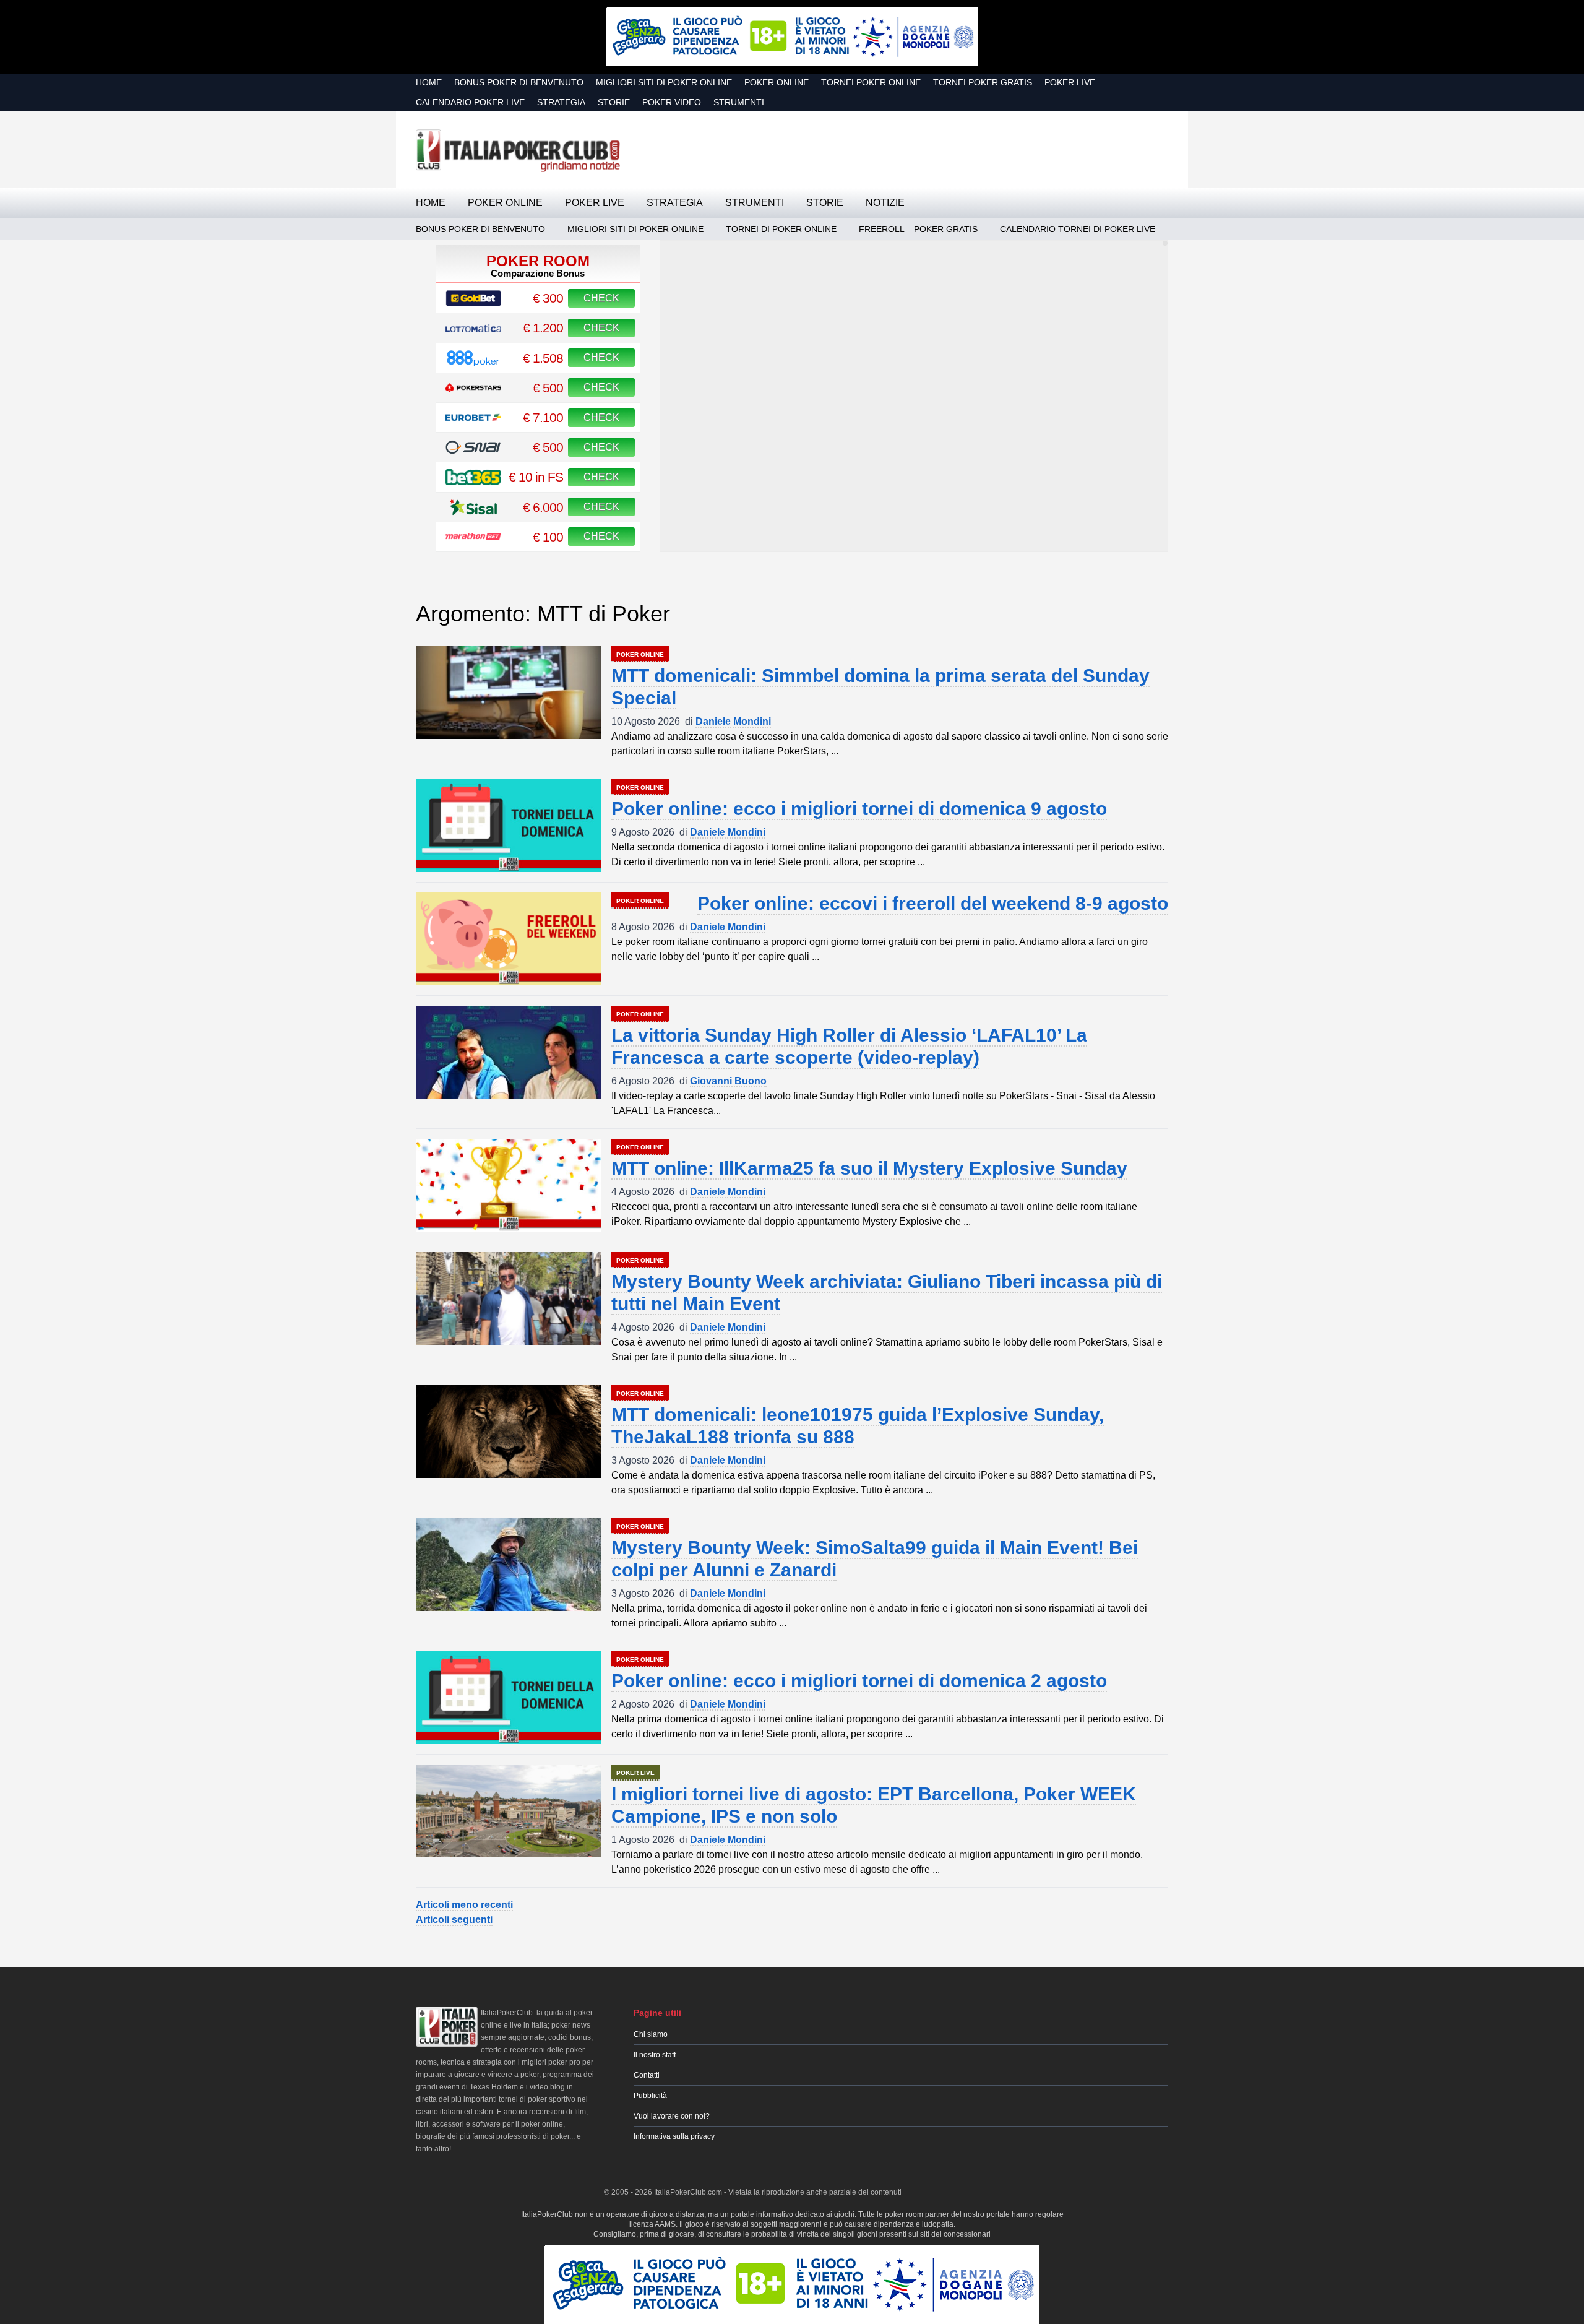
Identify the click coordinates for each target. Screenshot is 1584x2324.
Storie (614, 102)
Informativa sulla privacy (674, 2136)
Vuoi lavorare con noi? (672, 2116)
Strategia (561, 102)
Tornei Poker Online (871, 82)
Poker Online (777, 82)
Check (601, 298)
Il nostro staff (655, 2055)
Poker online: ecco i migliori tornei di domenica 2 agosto (859, 1681)
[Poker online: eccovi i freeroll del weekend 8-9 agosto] (509, 939)
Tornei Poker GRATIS (983, 82)
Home (429, 82)
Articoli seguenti (454, 1920)
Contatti (647, 2075)
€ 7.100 (543, 417)
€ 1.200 (543, 328)
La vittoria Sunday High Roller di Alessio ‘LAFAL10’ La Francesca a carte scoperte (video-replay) (849, 1046)
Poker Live (1070, 82)
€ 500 (548, 388)
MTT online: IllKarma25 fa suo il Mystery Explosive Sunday (869, 1168)
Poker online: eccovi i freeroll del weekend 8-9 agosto (933, 903)
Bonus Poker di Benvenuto (519, 82)
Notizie (885, 203)
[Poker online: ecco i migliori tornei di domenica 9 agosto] (509, 826)
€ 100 (548, 537)
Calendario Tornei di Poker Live (1078, 229)
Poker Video (672, 102)
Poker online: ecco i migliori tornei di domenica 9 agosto (859, 809)
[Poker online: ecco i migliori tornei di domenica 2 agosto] (509, 1698)
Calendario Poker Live (470, 102)
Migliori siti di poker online (664, 82)
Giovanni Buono (728, 1081)
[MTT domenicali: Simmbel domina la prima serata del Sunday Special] (509, 693)
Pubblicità (650, 2096)
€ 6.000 (543, 507)
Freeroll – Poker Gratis (918, 229)
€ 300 (548, 298)
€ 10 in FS (536, 477)
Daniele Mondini (733, 721)
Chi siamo (651, 2034)
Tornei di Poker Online (781, 229)
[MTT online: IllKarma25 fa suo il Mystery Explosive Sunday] (509, 1185)
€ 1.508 (543, 358)
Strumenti (739, 102)
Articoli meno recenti (464, 1905)
